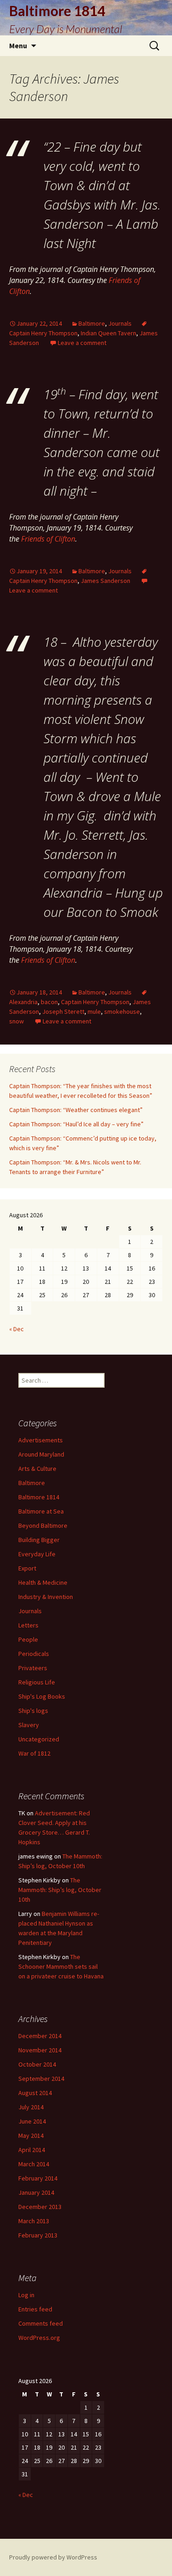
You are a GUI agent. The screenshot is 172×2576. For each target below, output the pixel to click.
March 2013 (34, 2221)
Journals (120, 323)
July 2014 (31, 2107)
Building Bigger (39, 1540)
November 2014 (40, 2050)
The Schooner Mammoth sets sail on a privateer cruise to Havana (61, 1966)
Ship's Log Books (42, 1696)
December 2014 (40, 2036)
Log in (26, 2295)
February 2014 (38, 2178)
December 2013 (40, 2207)
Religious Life (37, 1682)
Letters (28, 1625)
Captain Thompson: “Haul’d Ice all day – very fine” (76, 1124)
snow (17, 1021)
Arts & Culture (37, 1469)
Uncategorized (39, 1739)
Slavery (29, 1725)
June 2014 (32, 2121)
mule (94, 1011)
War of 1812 (34, 1753)
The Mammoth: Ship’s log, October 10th (60, 1890)
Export (27, 1568)
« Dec (17, 1329)
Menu (18, 45)
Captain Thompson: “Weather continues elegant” (76, 1110)
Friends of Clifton (48, 539)
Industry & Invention (46, 1597)
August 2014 (35, 2093)
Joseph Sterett (63, 1011)
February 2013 (38, 2235)
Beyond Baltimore (43, 1525)
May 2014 (31, 2135)
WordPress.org (39, 2338)
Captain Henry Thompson (95, 1002)
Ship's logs (33, 1711)
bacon (49, 1002)
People (28, 1639)
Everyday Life (37, 1554)
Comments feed (41, 2323)
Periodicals (34, 1654)
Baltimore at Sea (41, 1511)
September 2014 (41, 2079)
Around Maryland (41, 1454)
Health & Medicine (43, 1582)
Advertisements (41, 1440)
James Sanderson (105, 581)
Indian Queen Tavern (108, 333)
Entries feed (35, 2309)
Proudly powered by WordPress (53, 2557)
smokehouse (122, 1011)
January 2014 (36, 2192)
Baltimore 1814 (39, 1497)
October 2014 (37, 2064)
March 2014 (34, 2164)
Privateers (33, 1668)
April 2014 (32, 2150)
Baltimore (92, 323)
